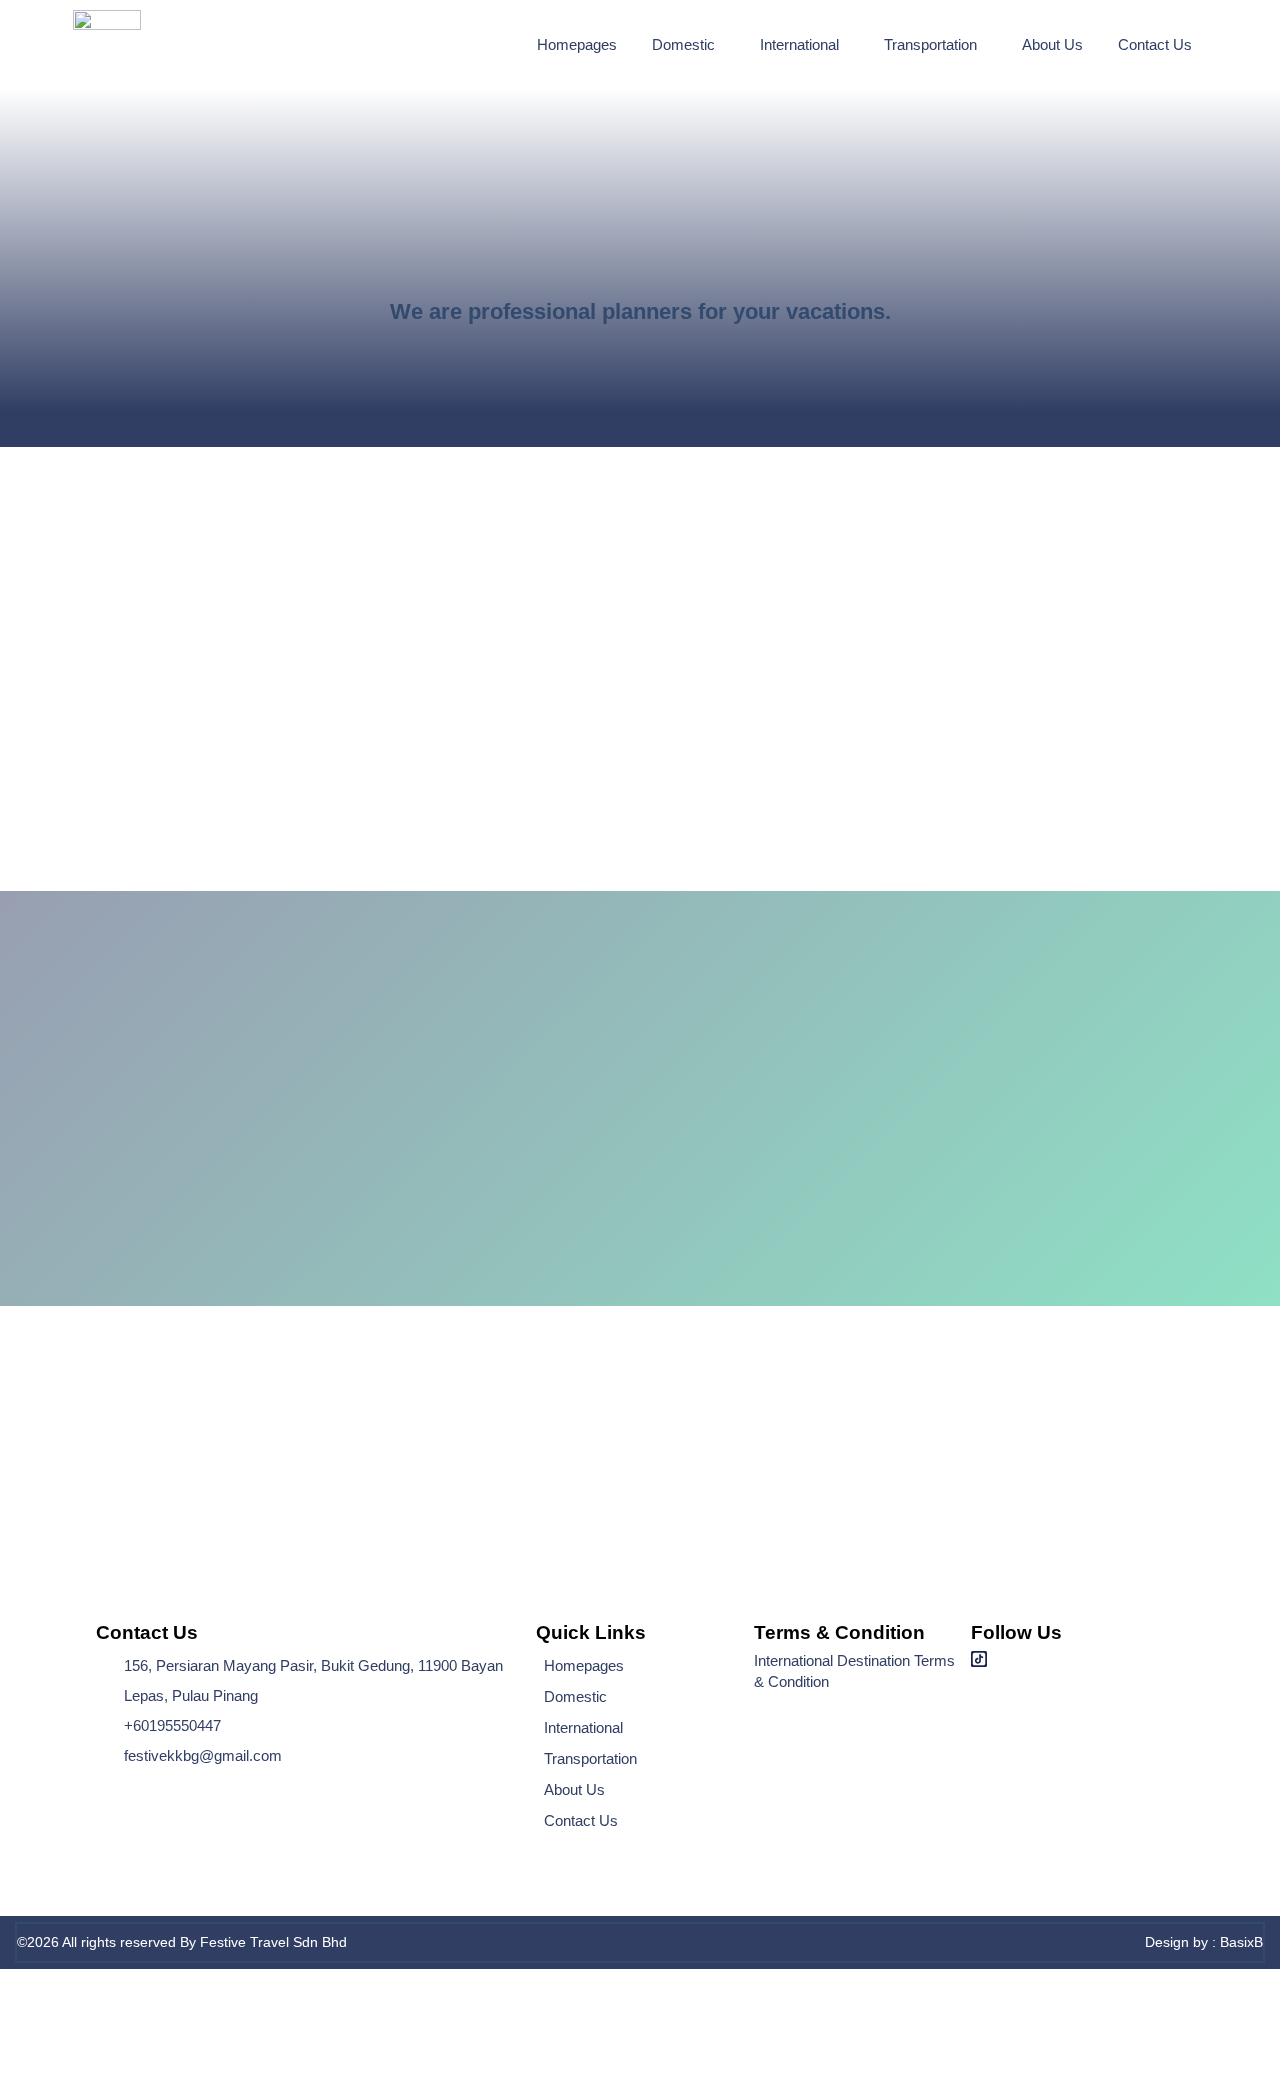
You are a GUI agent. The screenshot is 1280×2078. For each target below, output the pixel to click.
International (799, 44)
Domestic (683, 44)
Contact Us (1155, 44)
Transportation (930, 44)
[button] (688, 44)
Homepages (577, 44)
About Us (1052, 44)
